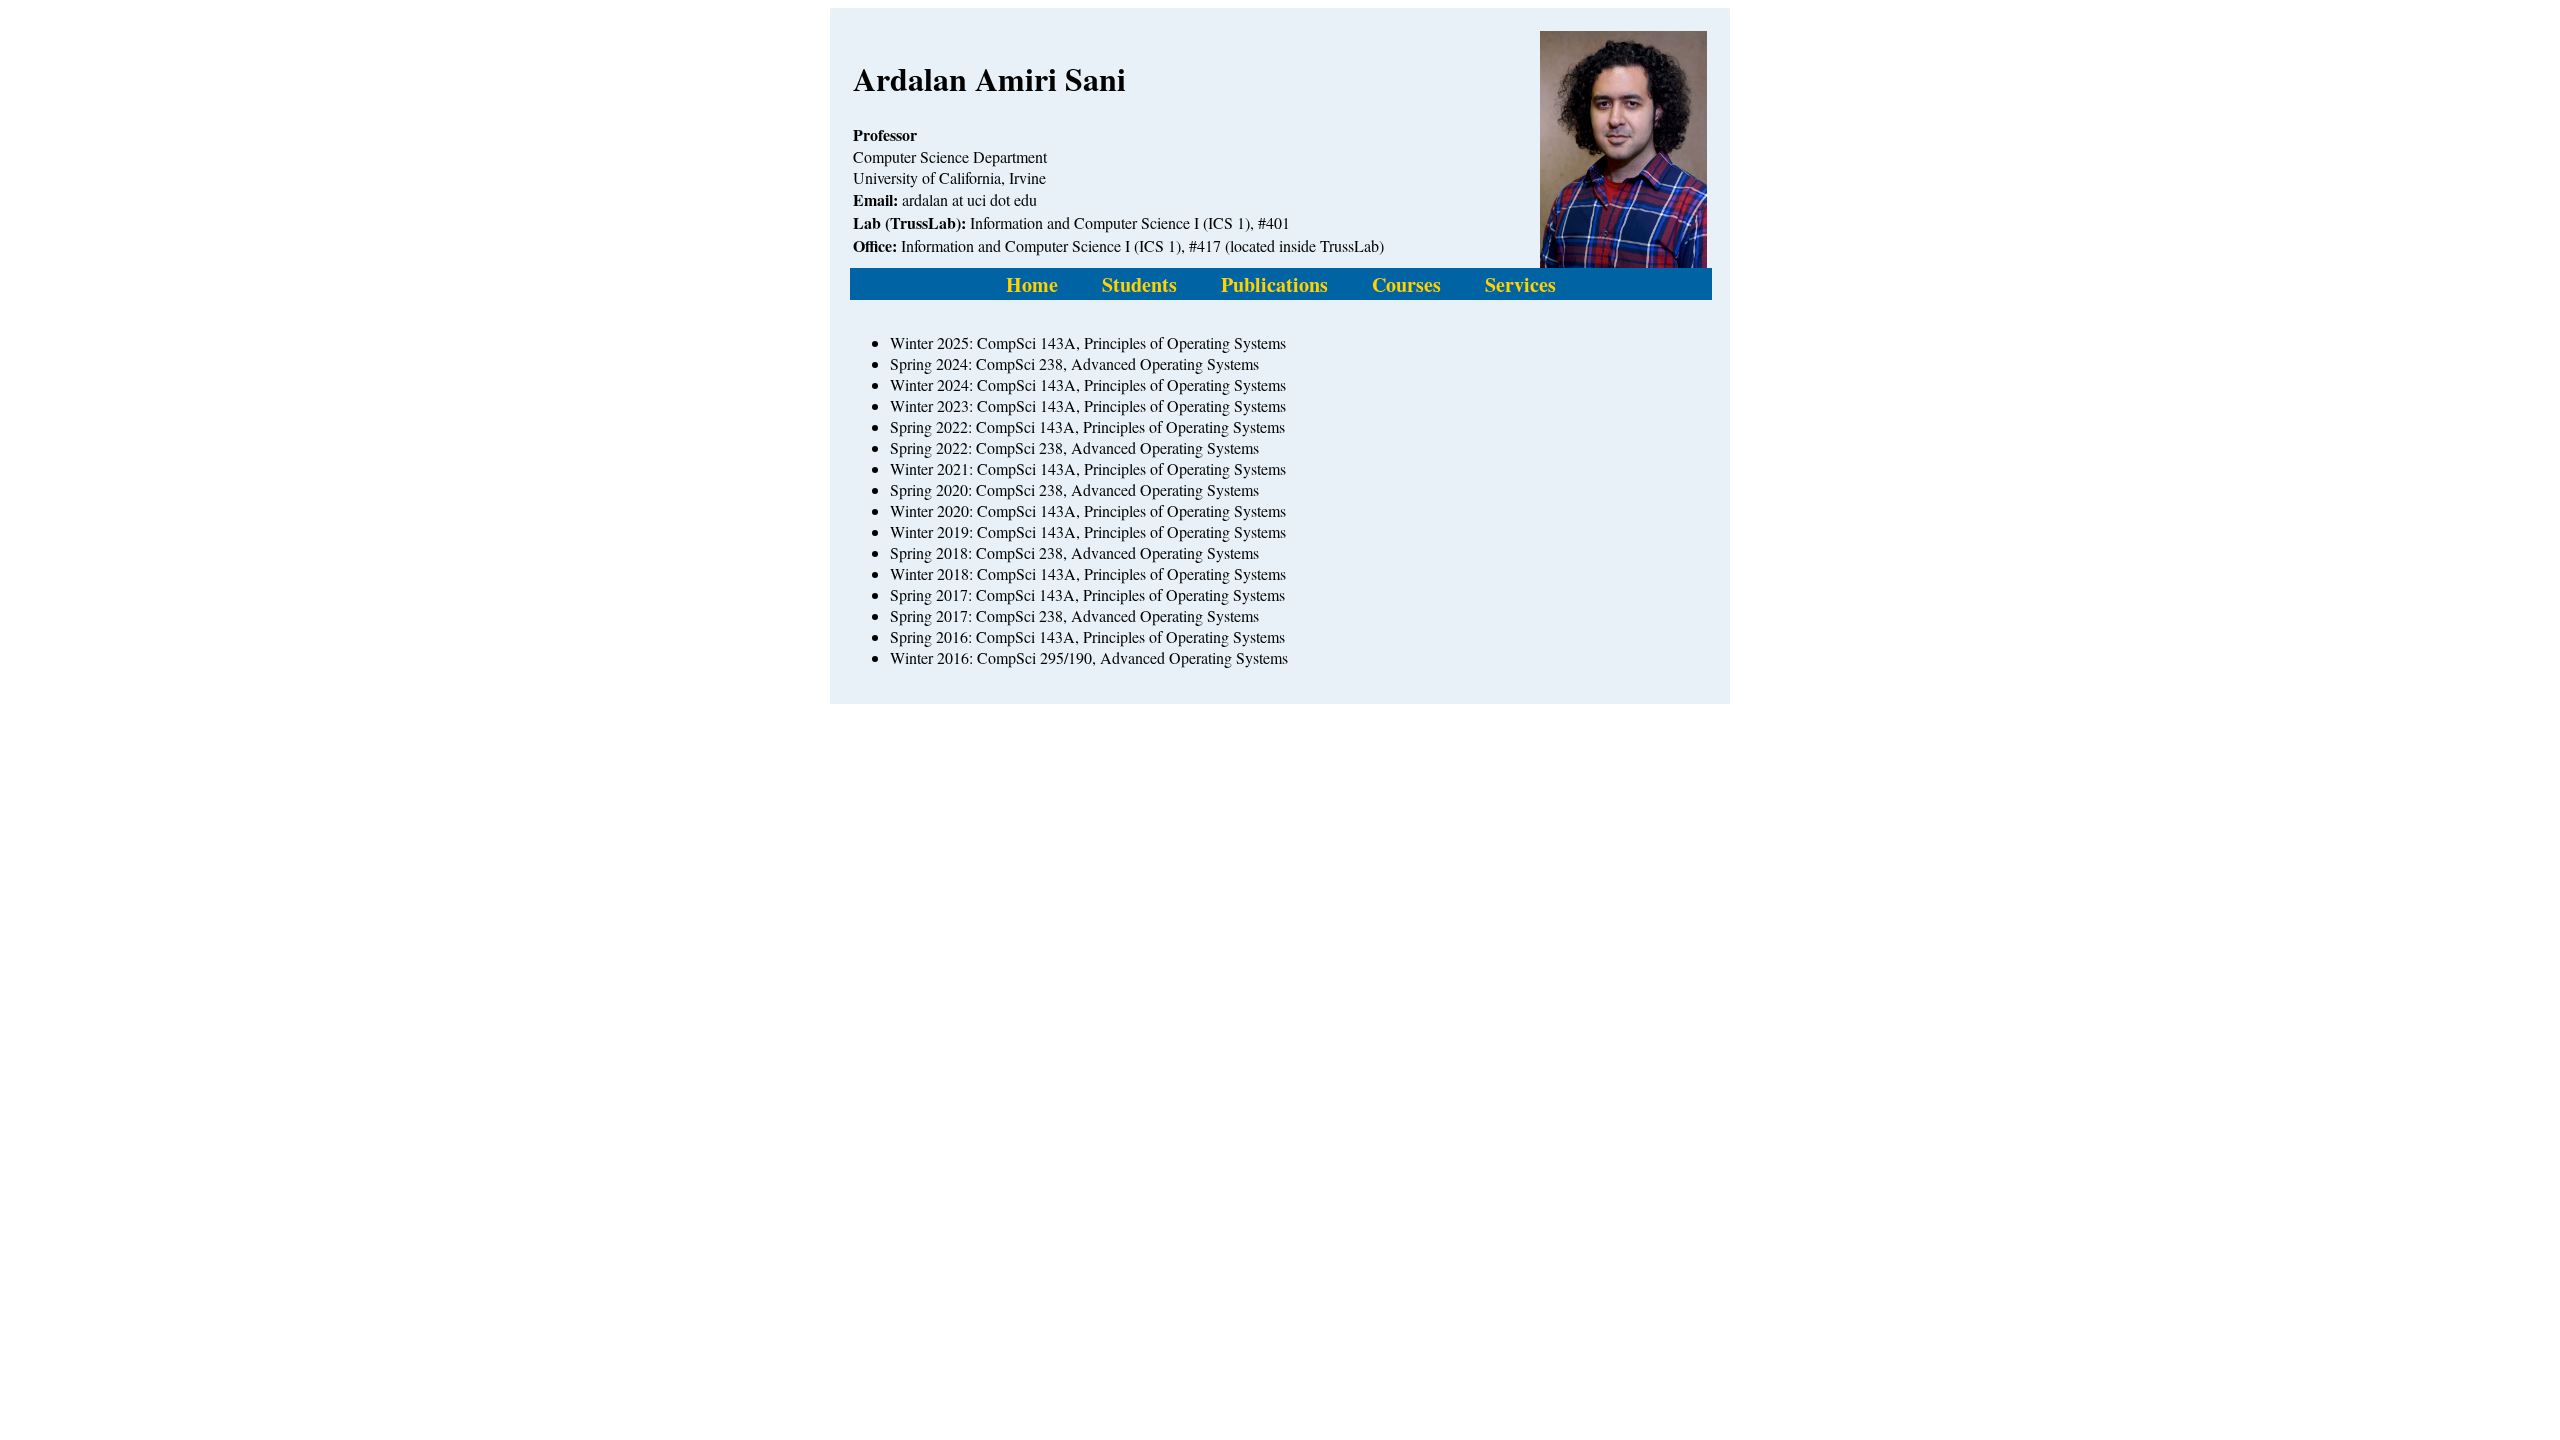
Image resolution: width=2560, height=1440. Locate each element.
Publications (1274, 284)
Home (1032, 284)
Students (1139, 284)
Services (1520, 284)
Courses (1406, 284)
